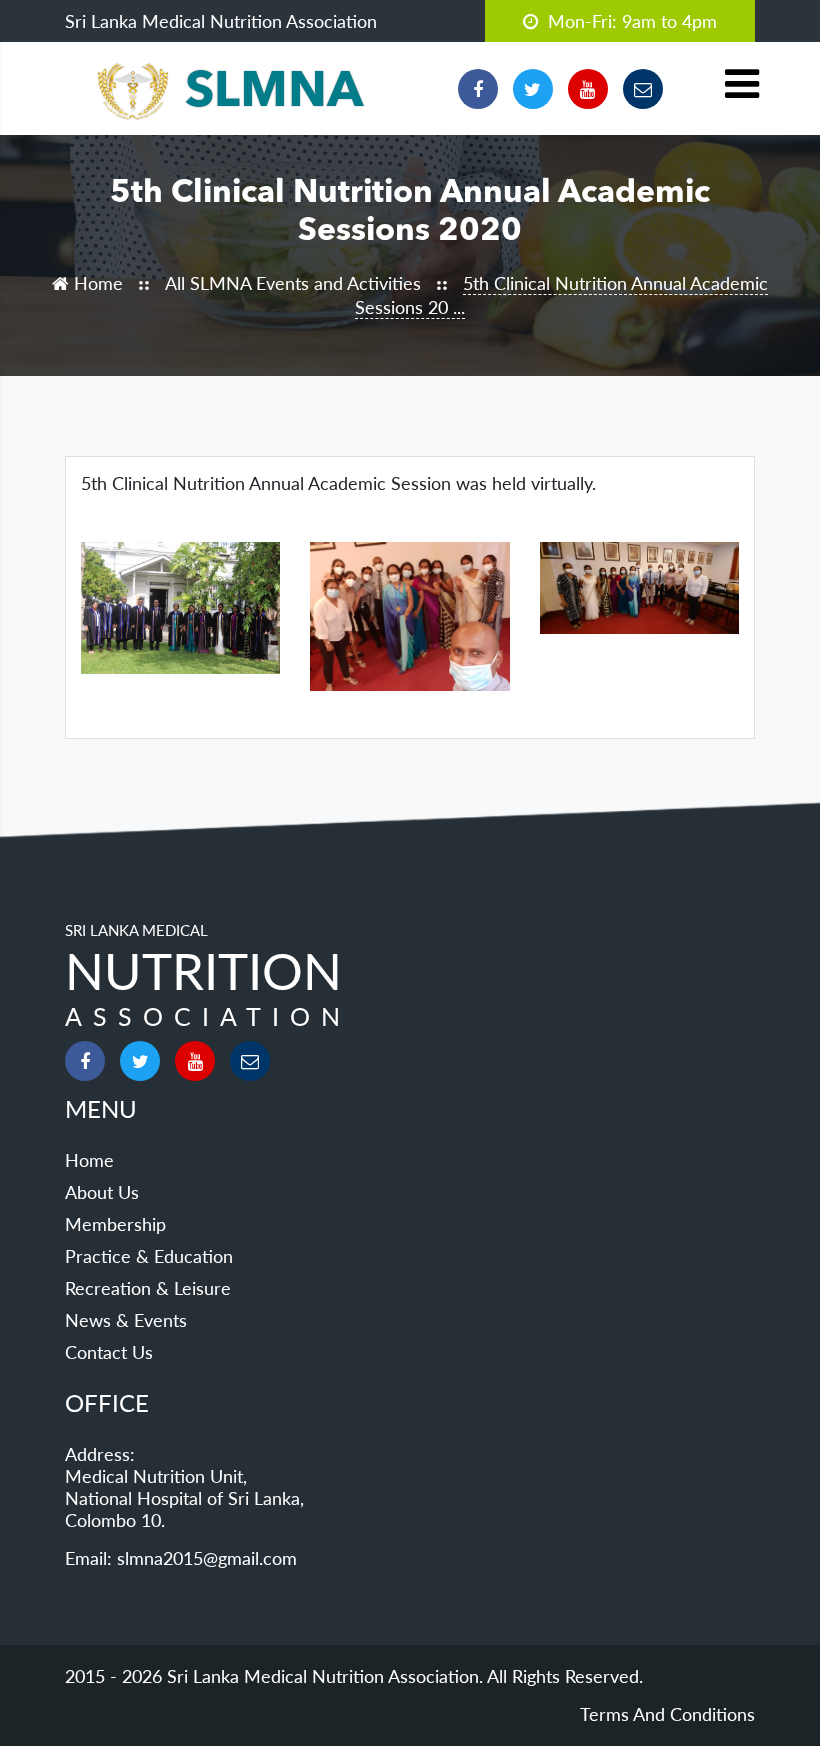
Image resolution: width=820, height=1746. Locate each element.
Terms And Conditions (667, 1714)
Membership (115, 1224)
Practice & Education (149, 1256)
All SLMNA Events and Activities (295, 283)
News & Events (126, 1320)
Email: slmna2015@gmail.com (181, 1558)
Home (96, 283)
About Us (102, 1192)
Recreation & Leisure (148, 1288)
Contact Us (109, 1352)
